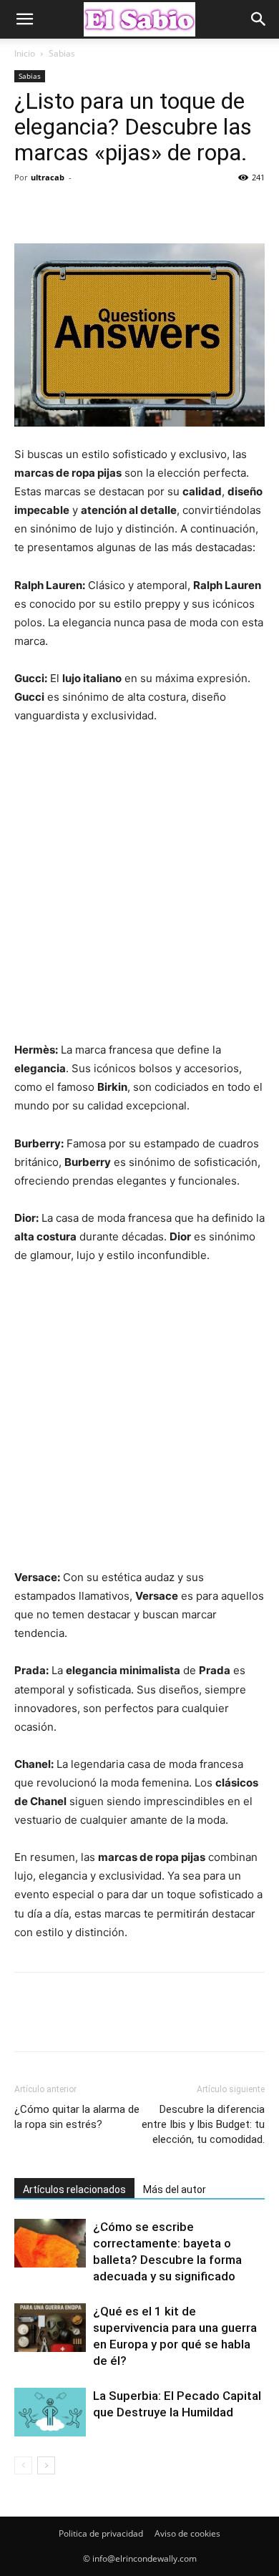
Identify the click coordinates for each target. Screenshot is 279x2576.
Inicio (25, 53)
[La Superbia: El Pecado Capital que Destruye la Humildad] (50, 2412)
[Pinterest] (94, 210)
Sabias (62, 53)
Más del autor (175, 2189)
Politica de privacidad (101, 2533)
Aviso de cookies (187, 2533)
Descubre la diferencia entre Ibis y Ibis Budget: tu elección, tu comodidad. (203, 2124)
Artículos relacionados (74, 2189)
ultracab (48, 177)
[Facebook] (29, 210)
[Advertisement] (139, 889)
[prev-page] (23, 2465)
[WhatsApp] (127, 210)
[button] (24, 19)
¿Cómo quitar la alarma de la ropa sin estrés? (77, 2117)
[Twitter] (62, 210)
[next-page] (46, 2465)
